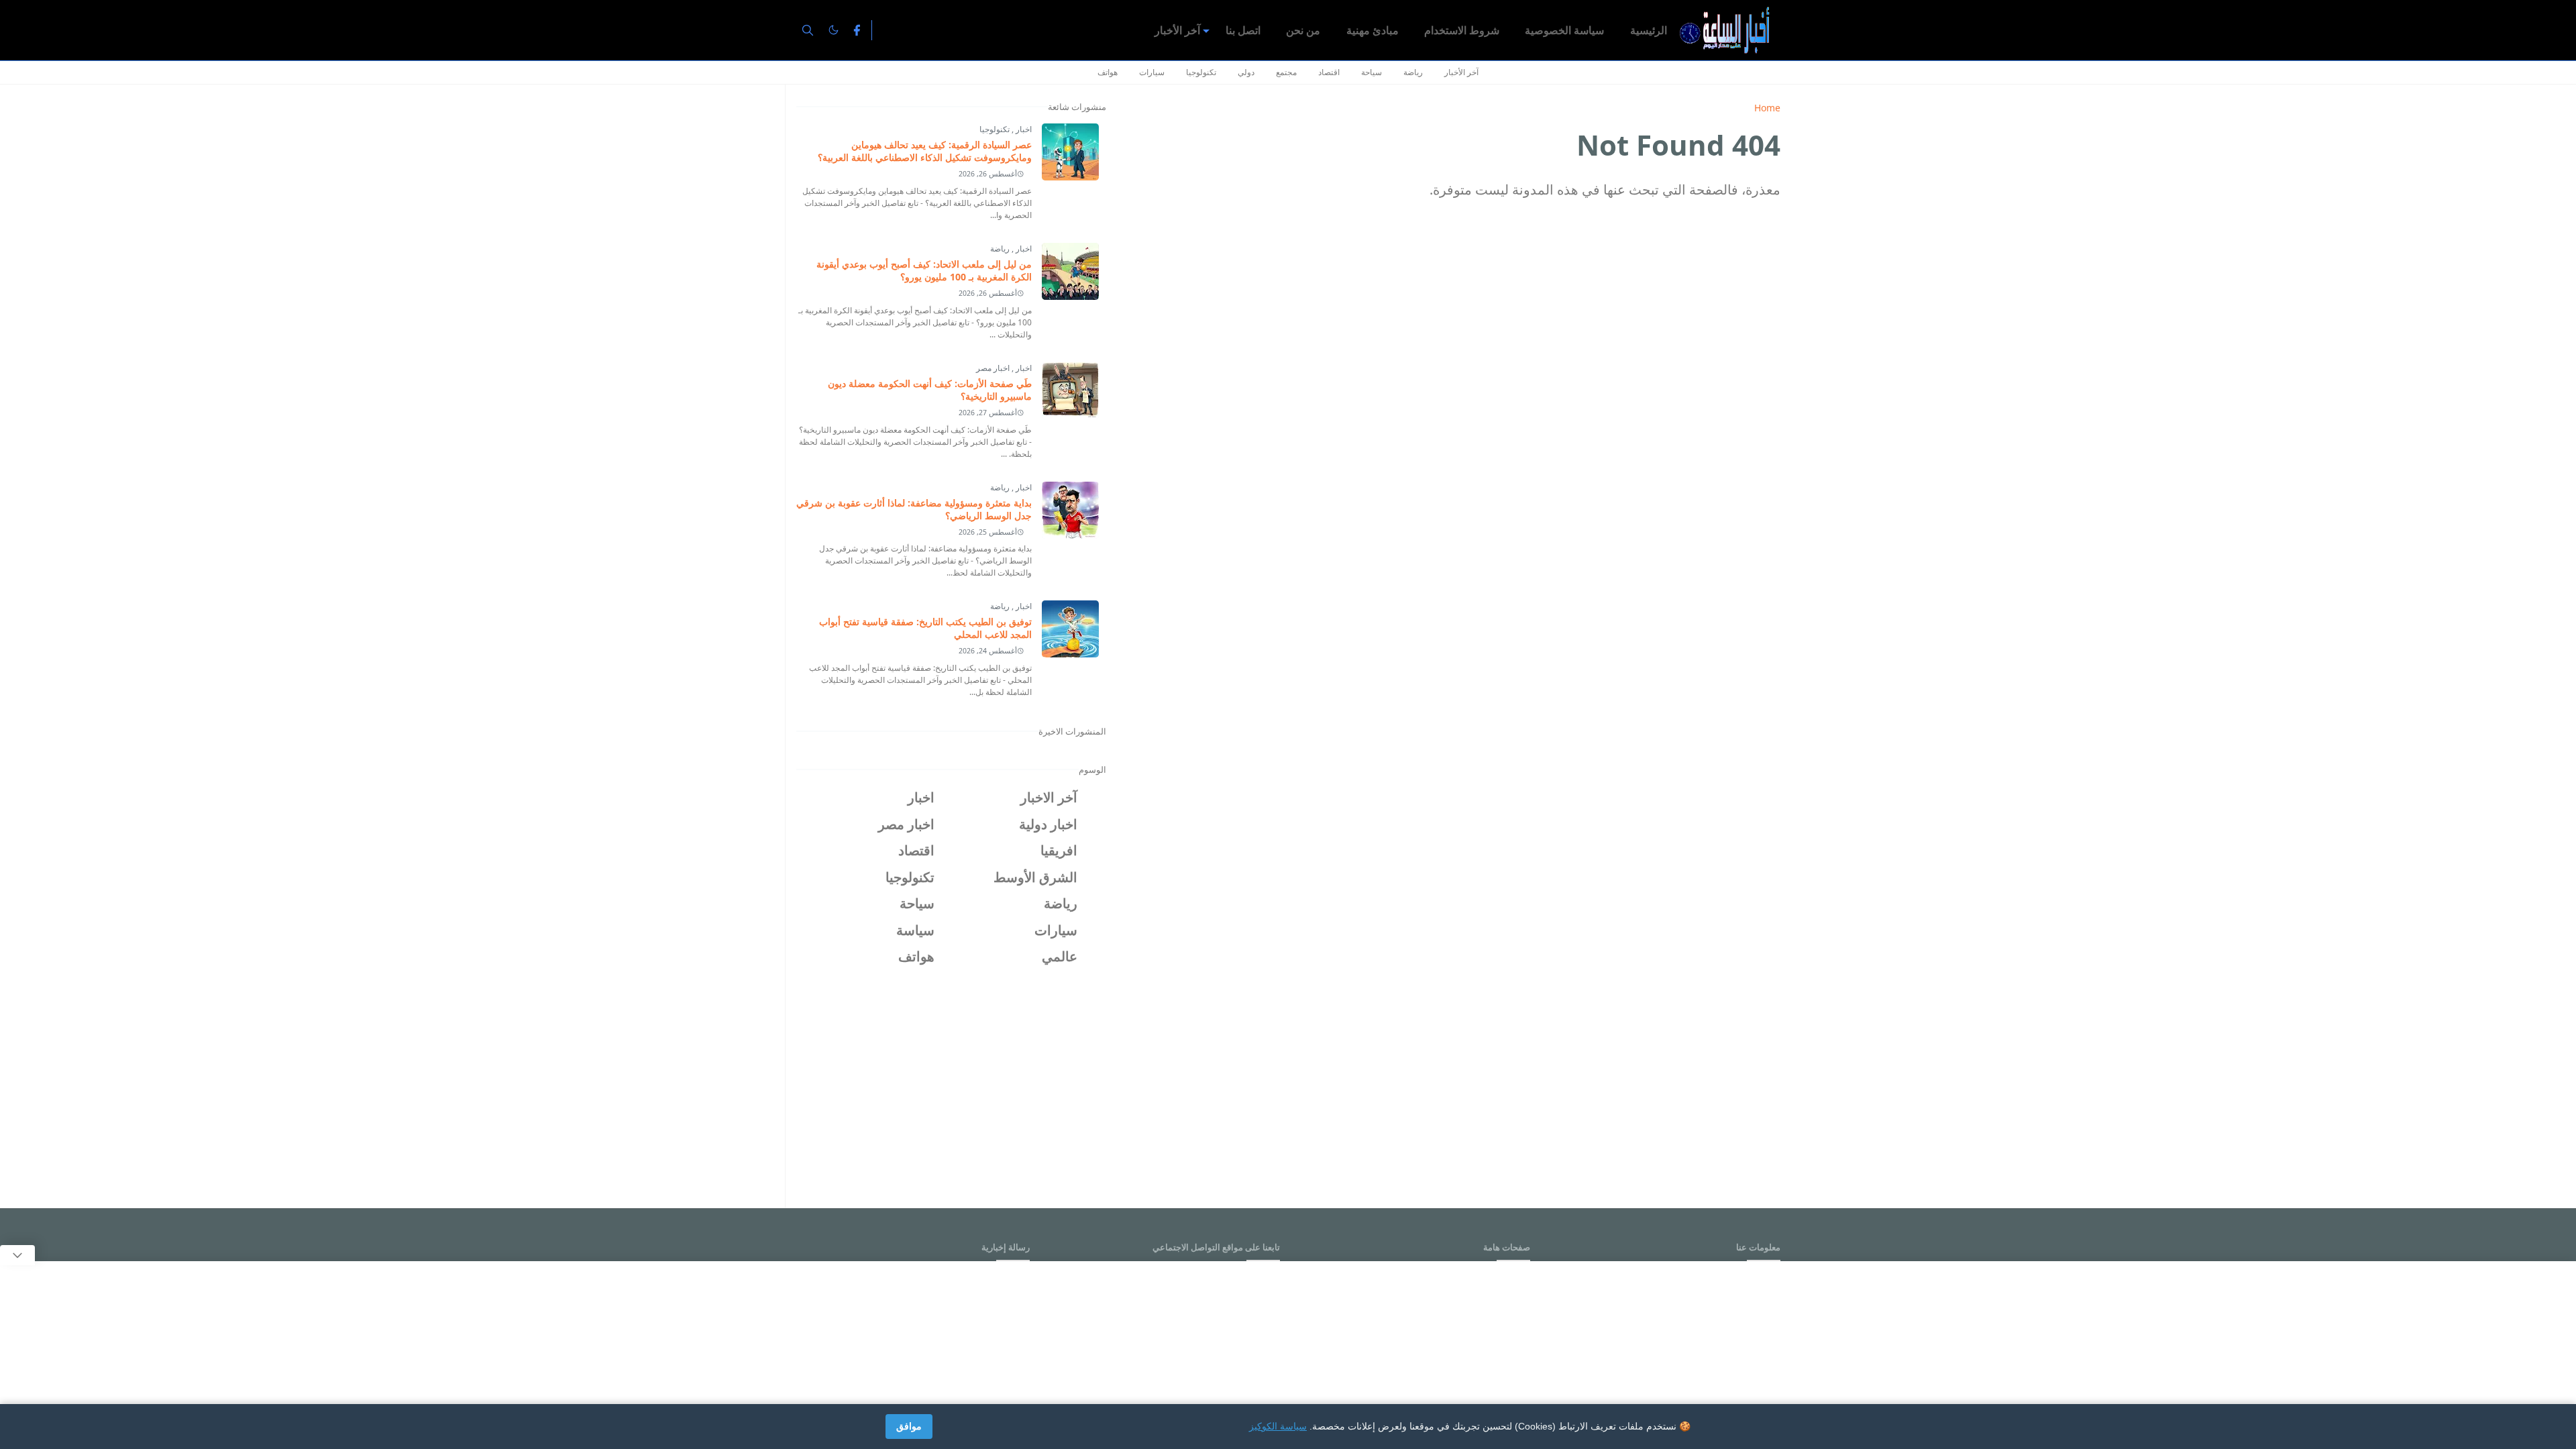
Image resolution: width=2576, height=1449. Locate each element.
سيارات (1152, 72)
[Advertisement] (953, 1082)
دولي (1246, 72)
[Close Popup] (17, 1255)
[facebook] (857, 30)
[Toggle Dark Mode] (834, 30)
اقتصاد (1329, 72)
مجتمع (1286, 72)
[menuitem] (1649, 30)
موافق (909, 1426)
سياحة (1372, 72)
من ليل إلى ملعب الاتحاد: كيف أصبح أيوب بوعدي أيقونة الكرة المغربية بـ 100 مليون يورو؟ (924, 270)
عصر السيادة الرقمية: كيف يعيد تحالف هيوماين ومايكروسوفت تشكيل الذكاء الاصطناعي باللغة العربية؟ (925, 151)
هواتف (1108, 72)
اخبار (1023, 129)
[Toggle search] (808, 30)
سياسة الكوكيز (1278, 1426)
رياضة (1413, 72)
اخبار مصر (993, 368)
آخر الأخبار (1461, 72)
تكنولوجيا (1201, 72)
